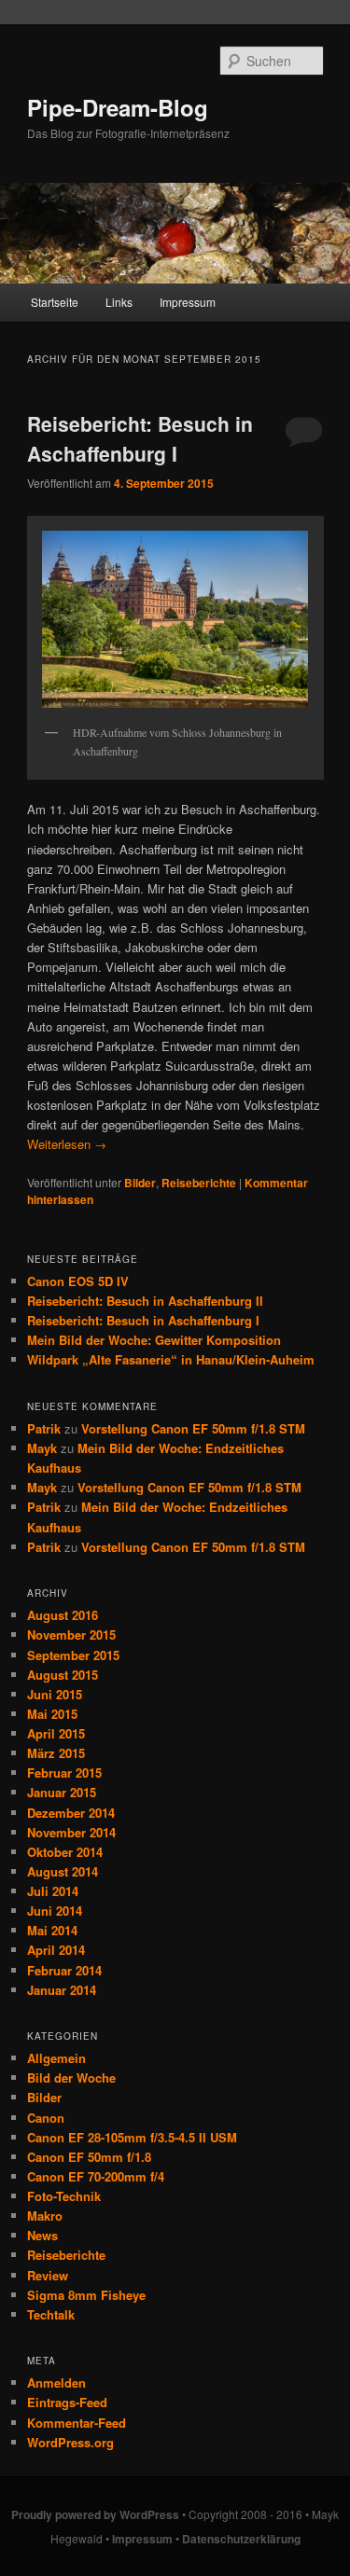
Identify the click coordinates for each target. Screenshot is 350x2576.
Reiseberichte (199, 1183)
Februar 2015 (64, 1773)
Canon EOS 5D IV (78, 1281)
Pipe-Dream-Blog (118, 107)
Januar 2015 (62, 1792)
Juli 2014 (53, 1891)
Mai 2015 (52, 1714)
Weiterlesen (67, 1144)
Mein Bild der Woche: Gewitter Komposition (154, 1340)
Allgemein (56, 2058)
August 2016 (63, 1615)
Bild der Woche (71, 2077)
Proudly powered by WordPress (95, 2514)
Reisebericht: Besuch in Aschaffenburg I (140, 438)
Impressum (188, 302)
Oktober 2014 (65, 1852)
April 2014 (56, 1950)
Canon (46, 2118)
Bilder (140, 1183)
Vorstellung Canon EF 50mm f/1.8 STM (193, 1428)
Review (48, 2275)
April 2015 (56, 1733)
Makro (45, 2216)
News (42, 2235)
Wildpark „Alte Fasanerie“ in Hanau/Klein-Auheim (171, 1359)
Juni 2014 (55, 1911)
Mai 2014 (52, 1930)
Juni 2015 (55, 1694)
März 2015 (56, 1753)
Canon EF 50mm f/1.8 (89, 2157)
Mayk (42, 1448)
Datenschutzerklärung (241, 2539)
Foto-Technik (64, 2196)
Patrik (44, 1428)
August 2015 (63, 1675)
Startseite (55, 302)
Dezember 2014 (71, 1813)
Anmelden (56, 2382)
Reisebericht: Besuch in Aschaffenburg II (145, 1301)
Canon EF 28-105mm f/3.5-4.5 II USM (132, 2137)
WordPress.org (70, 2442)
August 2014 (63, 1871)
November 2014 (71, 1832)
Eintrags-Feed (67, 2402)
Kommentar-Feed (77, 2423)
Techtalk (51, 2314)
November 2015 (71, 1634)
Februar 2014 (64, 1970)
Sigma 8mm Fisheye (86, 2295)
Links (119, 302)
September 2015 (73, 1655)
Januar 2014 (62, 1990)
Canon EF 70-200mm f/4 (96, 2176)
